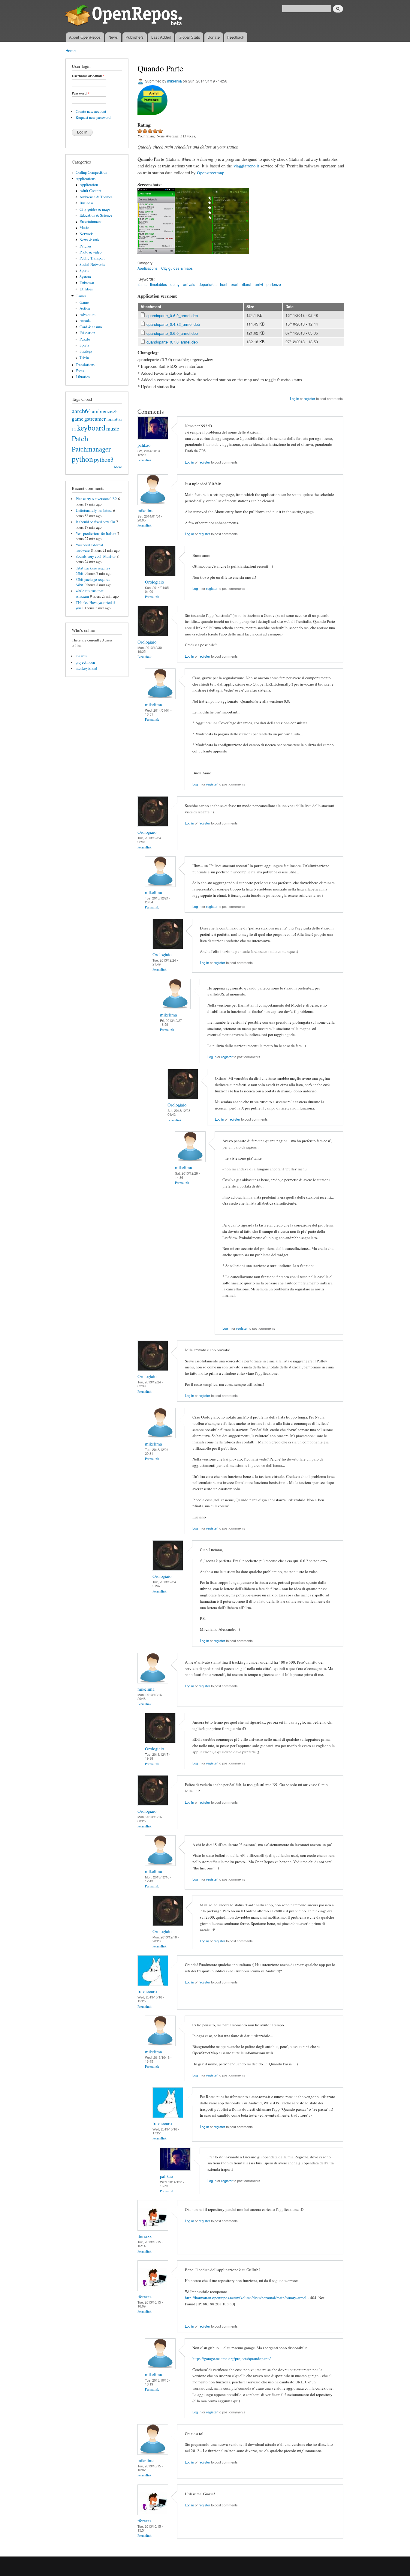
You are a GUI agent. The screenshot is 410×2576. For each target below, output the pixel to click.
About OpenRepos (85, 37)
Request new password (93, 117)
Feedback (236, 37)
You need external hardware (89, 548)
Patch (80, 438)
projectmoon (85, 662)
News (113, 37)
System (85, 277)
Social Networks (92, 264)
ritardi (247, 284)
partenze (274, 284)
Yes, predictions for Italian (96, 534)
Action (85, 308)
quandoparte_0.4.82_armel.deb (173, 324)
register (309, 398)
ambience (102, 411)
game (78, 419)
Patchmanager (91, 449)
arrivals (189, 284)
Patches (86, 246)
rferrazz (145, 2236)
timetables (158, 284)
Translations (85, 365)
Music (84, 228)
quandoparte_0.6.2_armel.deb (172, 315)
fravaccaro (147, 1991)
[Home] (125, 16)
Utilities (86, 289)
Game (84, 302)
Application (89, 185)
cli (116, 412)
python (82, 459)
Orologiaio (154, 582)
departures (208, 284)
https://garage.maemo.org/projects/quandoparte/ (232, 2358)
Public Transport (92, 258)
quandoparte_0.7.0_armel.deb (172, 342)
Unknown (87, 283)
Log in (294, 398)
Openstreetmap (211, 173)
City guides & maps (95, 209)
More (118, 467)
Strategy (86, 351)
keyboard (91, 428)
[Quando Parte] (156, 257)
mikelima (175, 81)
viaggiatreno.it (246, 166)
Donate (214, 37)
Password (81, 93)
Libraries (83, 377)
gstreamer (95, 419)
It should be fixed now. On (95, 522)
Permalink (145, 460)
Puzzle (85, 339)
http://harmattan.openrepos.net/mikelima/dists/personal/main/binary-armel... (247, 2298)
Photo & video (90, 252)
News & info (89, 240)
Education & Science (96, 215)
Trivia (84, 357)
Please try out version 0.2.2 (96, 499)
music (113, 428)
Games (81, 296)
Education (87, 333)
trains (142, 284)
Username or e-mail (88, 76)
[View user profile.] (153, 438)
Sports (84, 270)
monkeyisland (86, 668)
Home (71, 51)
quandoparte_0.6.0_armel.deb (172, 333)
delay (175, 284)
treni (224, 284)
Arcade (85, 321)
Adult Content (90, 191)
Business (86, 203)
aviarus (81, 656)
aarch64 (81, 411)
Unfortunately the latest (94, 510)
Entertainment (91, 222)
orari (235, 284)
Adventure (87, 315)
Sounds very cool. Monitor (96, 556)
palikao (144, 445)
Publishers (135, 37)
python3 (104, 459)
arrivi (259, 284)
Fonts (80, 371)
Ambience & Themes (96, 197)
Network (86, 234)
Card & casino (91, 327)
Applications (86, 179)
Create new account (91, 111)
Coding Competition (91, 172)
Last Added (161, 37)
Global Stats (189, 37)
